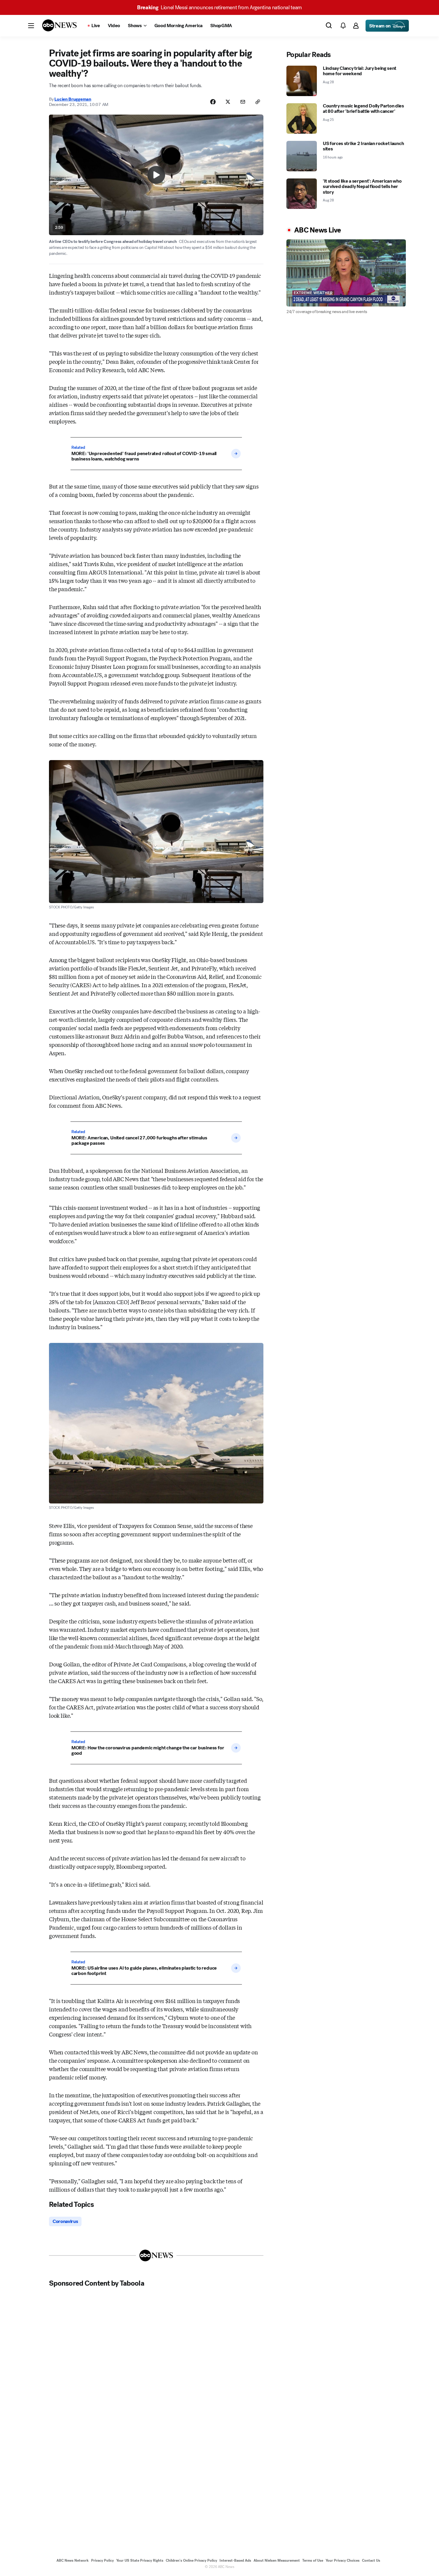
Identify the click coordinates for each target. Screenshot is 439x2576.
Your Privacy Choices (343, 2560)
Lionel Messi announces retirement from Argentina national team (219, 7)
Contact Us (371, 2560)
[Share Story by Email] (243, 102)
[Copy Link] (258, 102)
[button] (31, 26)
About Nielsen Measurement (277, 2560)
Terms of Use (313, 2560)
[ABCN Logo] (59, 25)
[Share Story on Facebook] (213, 102)
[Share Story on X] (228, 102)
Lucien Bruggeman (73, 99)
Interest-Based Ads (235, 2560)
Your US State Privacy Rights (140, 2560)
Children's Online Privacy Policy (191, 2560)
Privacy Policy (102, 2560)
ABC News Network (73, 2560)
